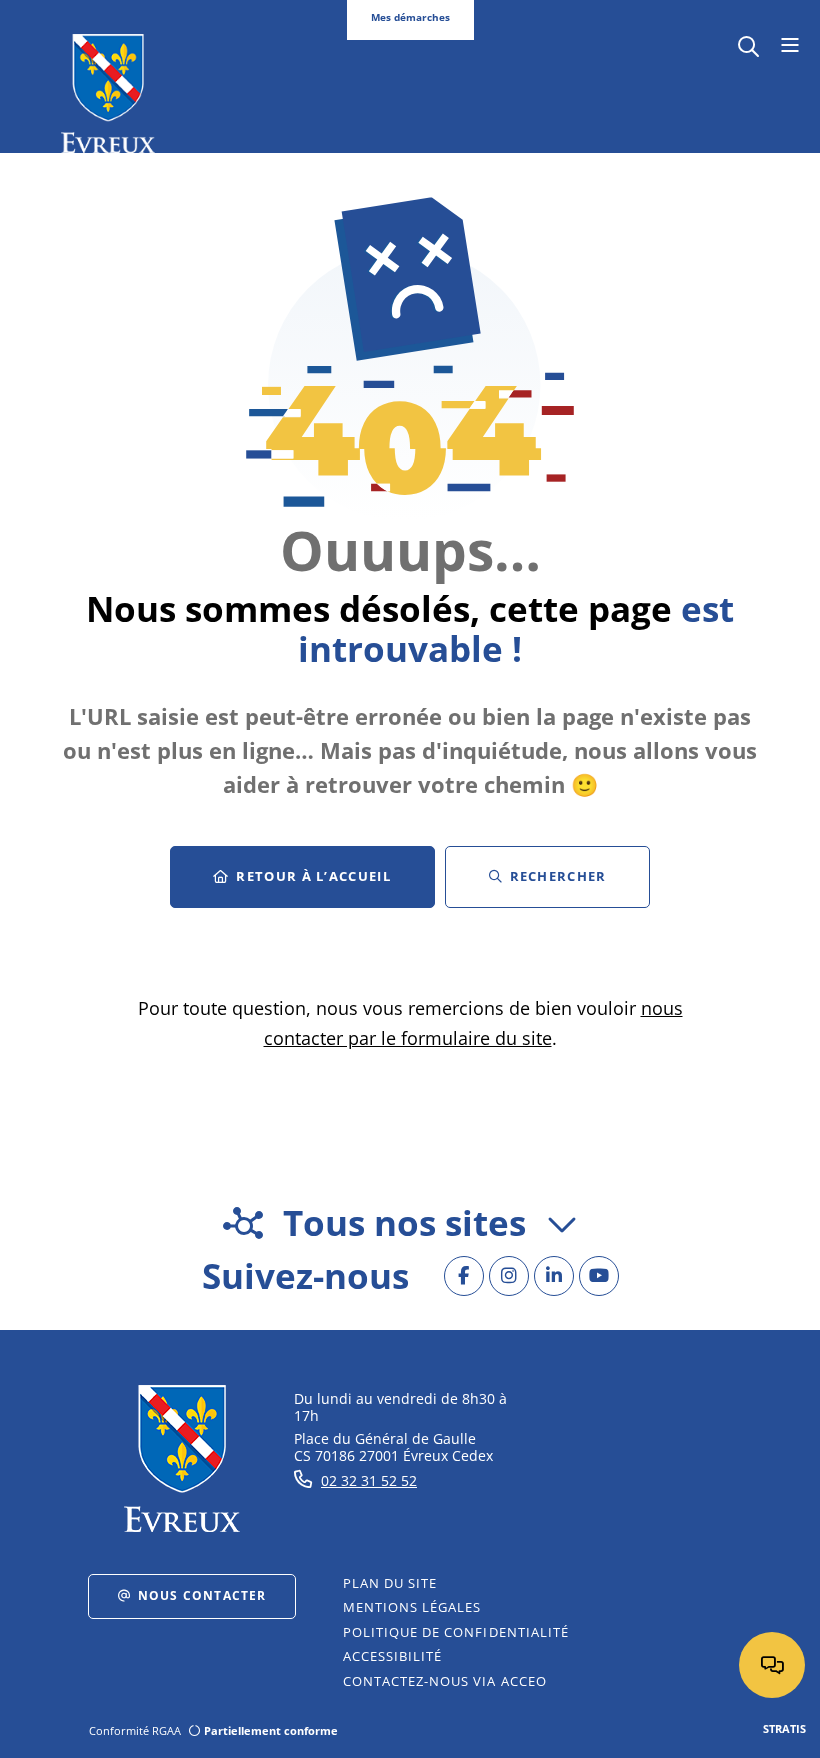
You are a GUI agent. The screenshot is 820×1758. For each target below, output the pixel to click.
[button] (748, 44)
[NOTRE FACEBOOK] (464, 1276)
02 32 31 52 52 (369, 1480)
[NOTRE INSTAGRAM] (509, 1276)
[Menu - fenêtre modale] (789, 46)
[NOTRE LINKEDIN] (554, 1276)
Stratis (784, 1728)
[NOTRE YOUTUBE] (599, 1276)
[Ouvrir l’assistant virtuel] (772, 1665)
